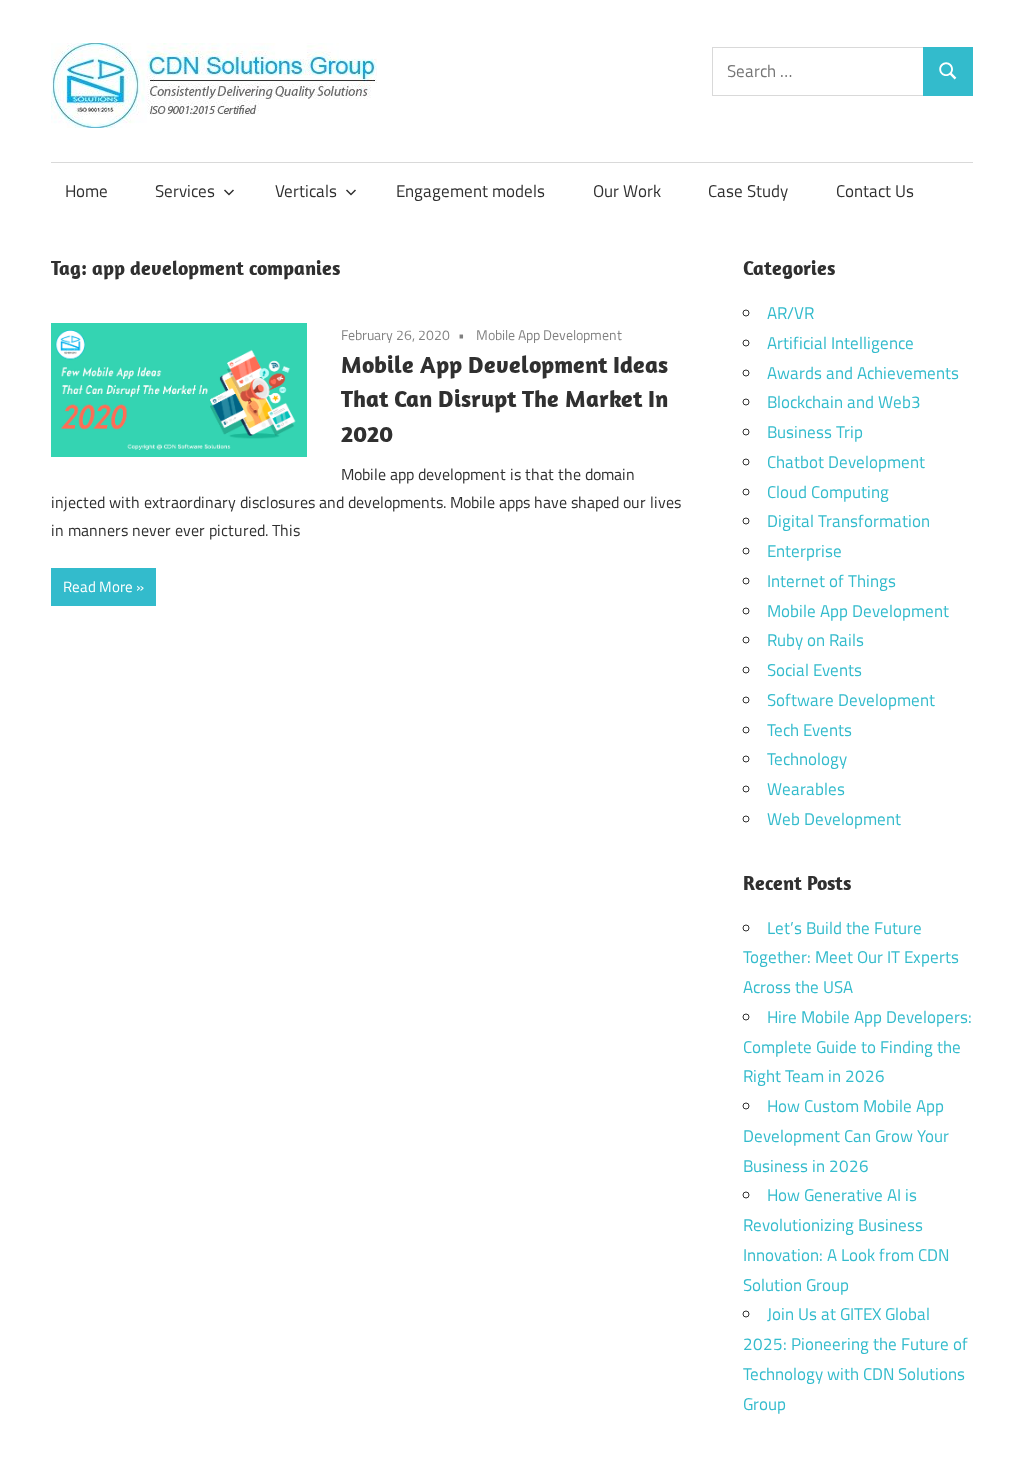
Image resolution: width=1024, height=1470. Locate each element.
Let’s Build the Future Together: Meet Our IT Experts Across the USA (851, 958)
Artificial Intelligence (840, 343)
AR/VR (790, 313)
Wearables (806, 789)
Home (86, 191)
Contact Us (875, 191)
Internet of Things (831, 581)
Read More (98, 586)
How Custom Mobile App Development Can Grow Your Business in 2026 (846, 1136)
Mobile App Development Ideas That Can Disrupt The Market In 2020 (504, 399)
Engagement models (470, 191)
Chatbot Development (846, 462)
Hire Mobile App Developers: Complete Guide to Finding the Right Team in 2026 (857, 1047)
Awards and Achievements (863, 373)
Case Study (748, 191)
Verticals (306, 191)
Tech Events (809, 730)
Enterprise (804, 551)
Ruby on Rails (815, 640)
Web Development (834, 819)
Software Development (851, 700)
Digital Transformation (848, 521)
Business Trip (815, 432)
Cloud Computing (828, 492)
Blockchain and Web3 (844, 402)
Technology (807, 759)
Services (185, 191)
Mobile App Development (549, 334)
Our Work (627, 191)
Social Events (814, 670)
